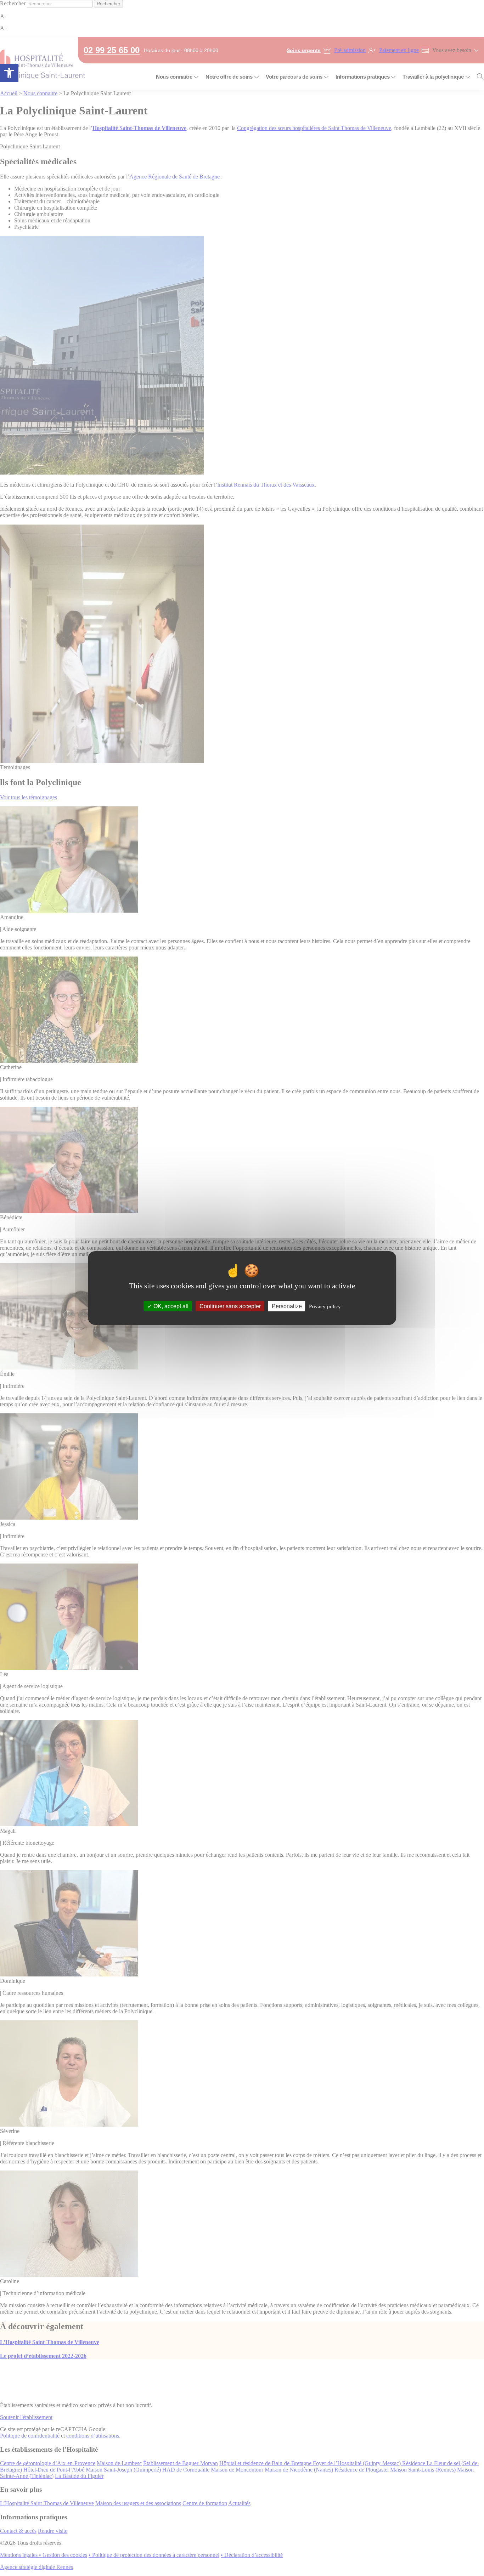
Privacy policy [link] (325, 1306)
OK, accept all (170, 1306)
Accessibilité (9, 73)
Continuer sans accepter (230, 1306)
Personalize (287, 1306)
